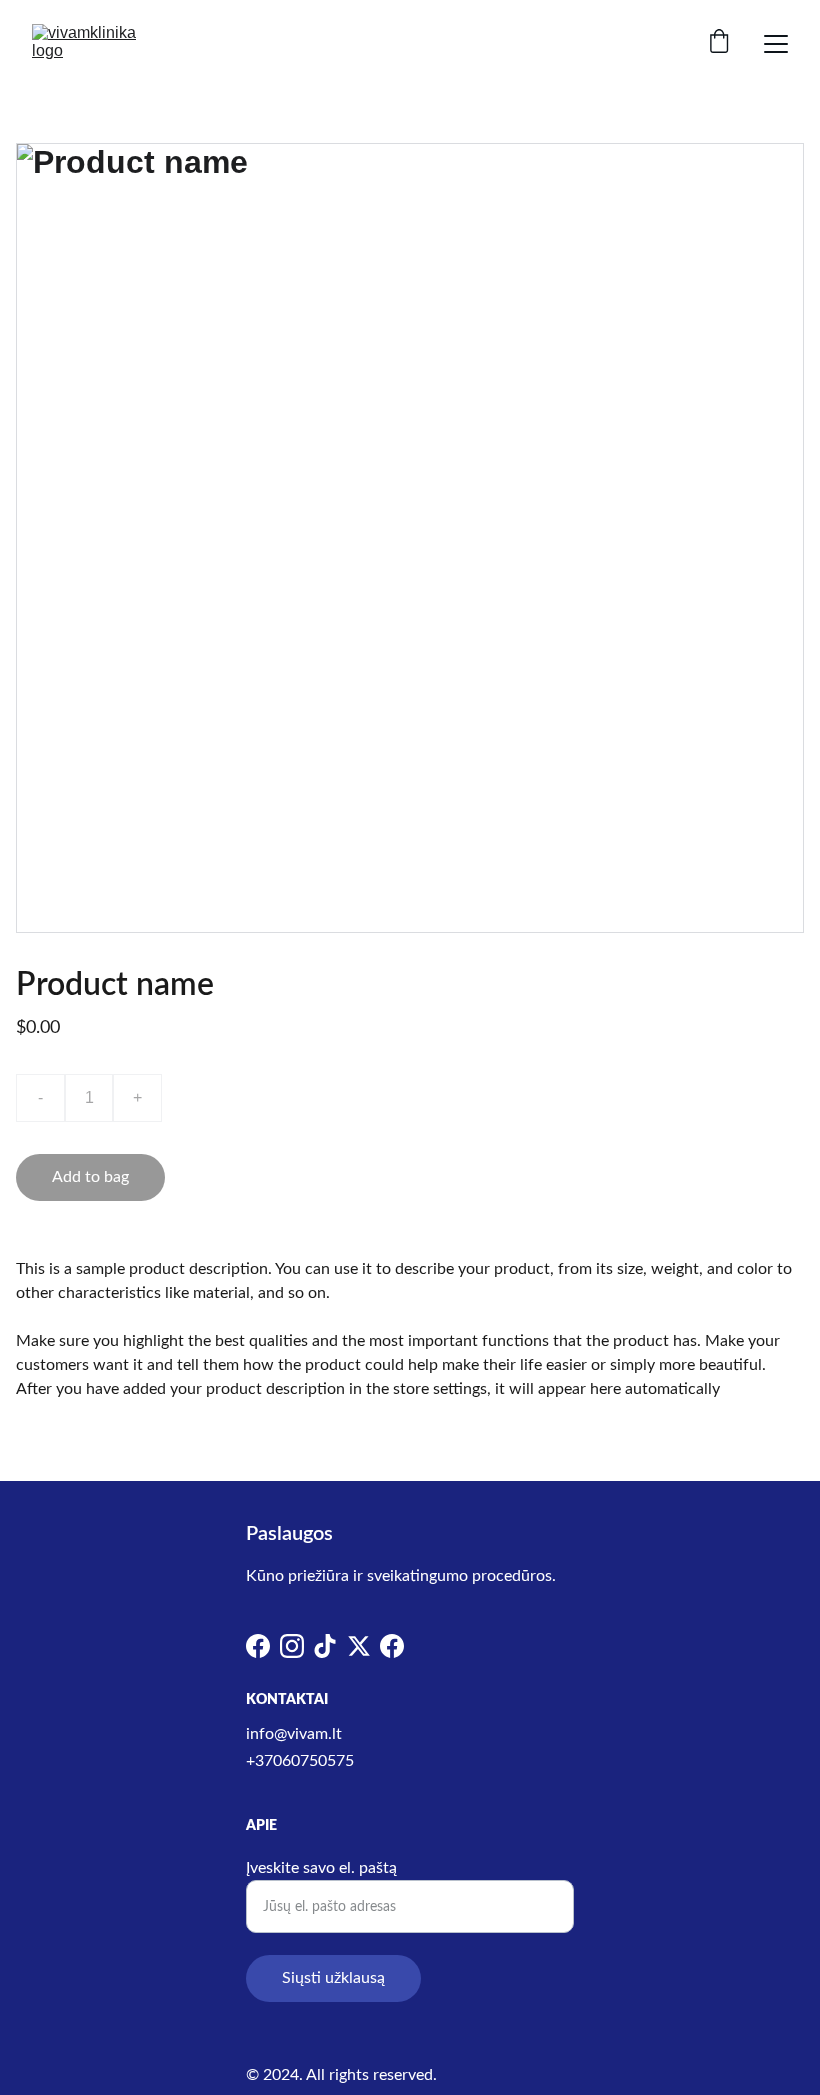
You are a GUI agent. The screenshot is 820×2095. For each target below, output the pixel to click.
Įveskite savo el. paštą (321, 1868)
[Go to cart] (719, 43)
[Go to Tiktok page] (325, 1646)
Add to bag (90, 1177)
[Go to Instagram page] (292, 1646)
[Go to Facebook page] (258, 1646)
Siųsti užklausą (333, 1978)
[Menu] (776, 44)
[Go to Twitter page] (359, 1646)
